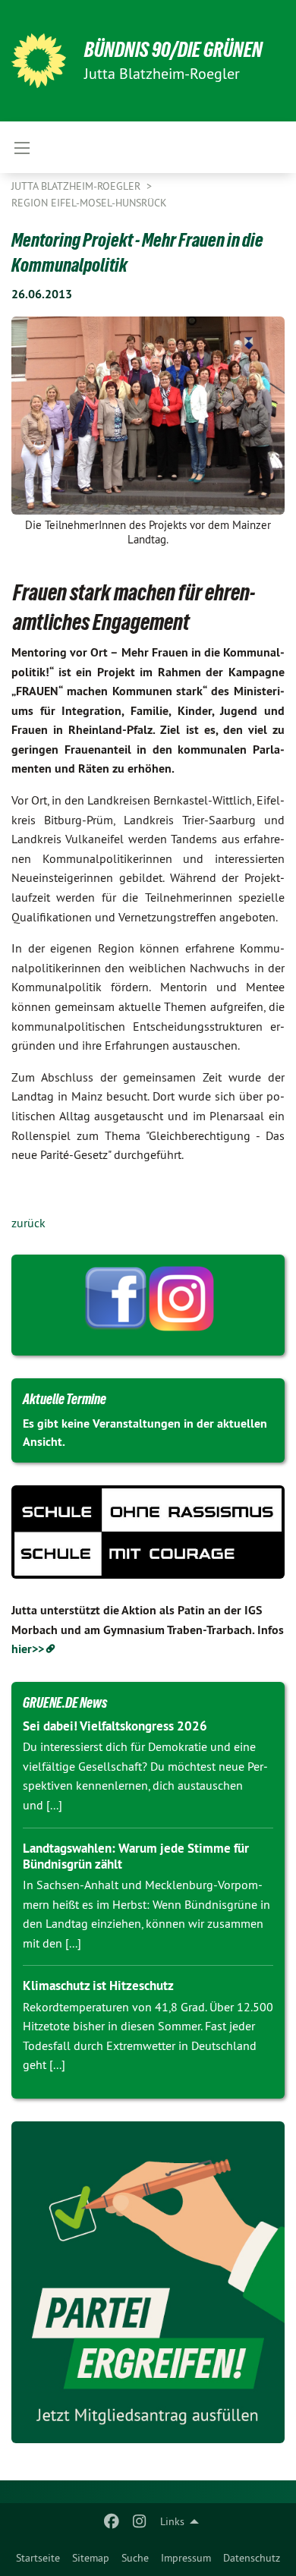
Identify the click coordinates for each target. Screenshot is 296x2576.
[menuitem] (38, 2558)
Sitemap (91, 2558)
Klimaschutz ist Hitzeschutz (98, 1986)
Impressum (186, 2558)
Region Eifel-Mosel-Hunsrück (89, 203)
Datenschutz (252, 2558)
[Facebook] (112, 2521)
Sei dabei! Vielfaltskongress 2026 (115, 1726)
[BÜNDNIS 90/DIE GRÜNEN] (39, 61)
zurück (28, 1223)
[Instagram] (139, 2521)
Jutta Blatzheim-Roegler (77, 186)
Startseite (38, 2558)
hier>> (28, 1649)
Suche (135, 2558)
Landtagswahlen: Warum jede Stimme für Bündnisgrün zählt (136, 1856)
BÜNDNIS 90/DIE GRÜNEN (173, 50)
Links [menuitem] (172, 2521)
